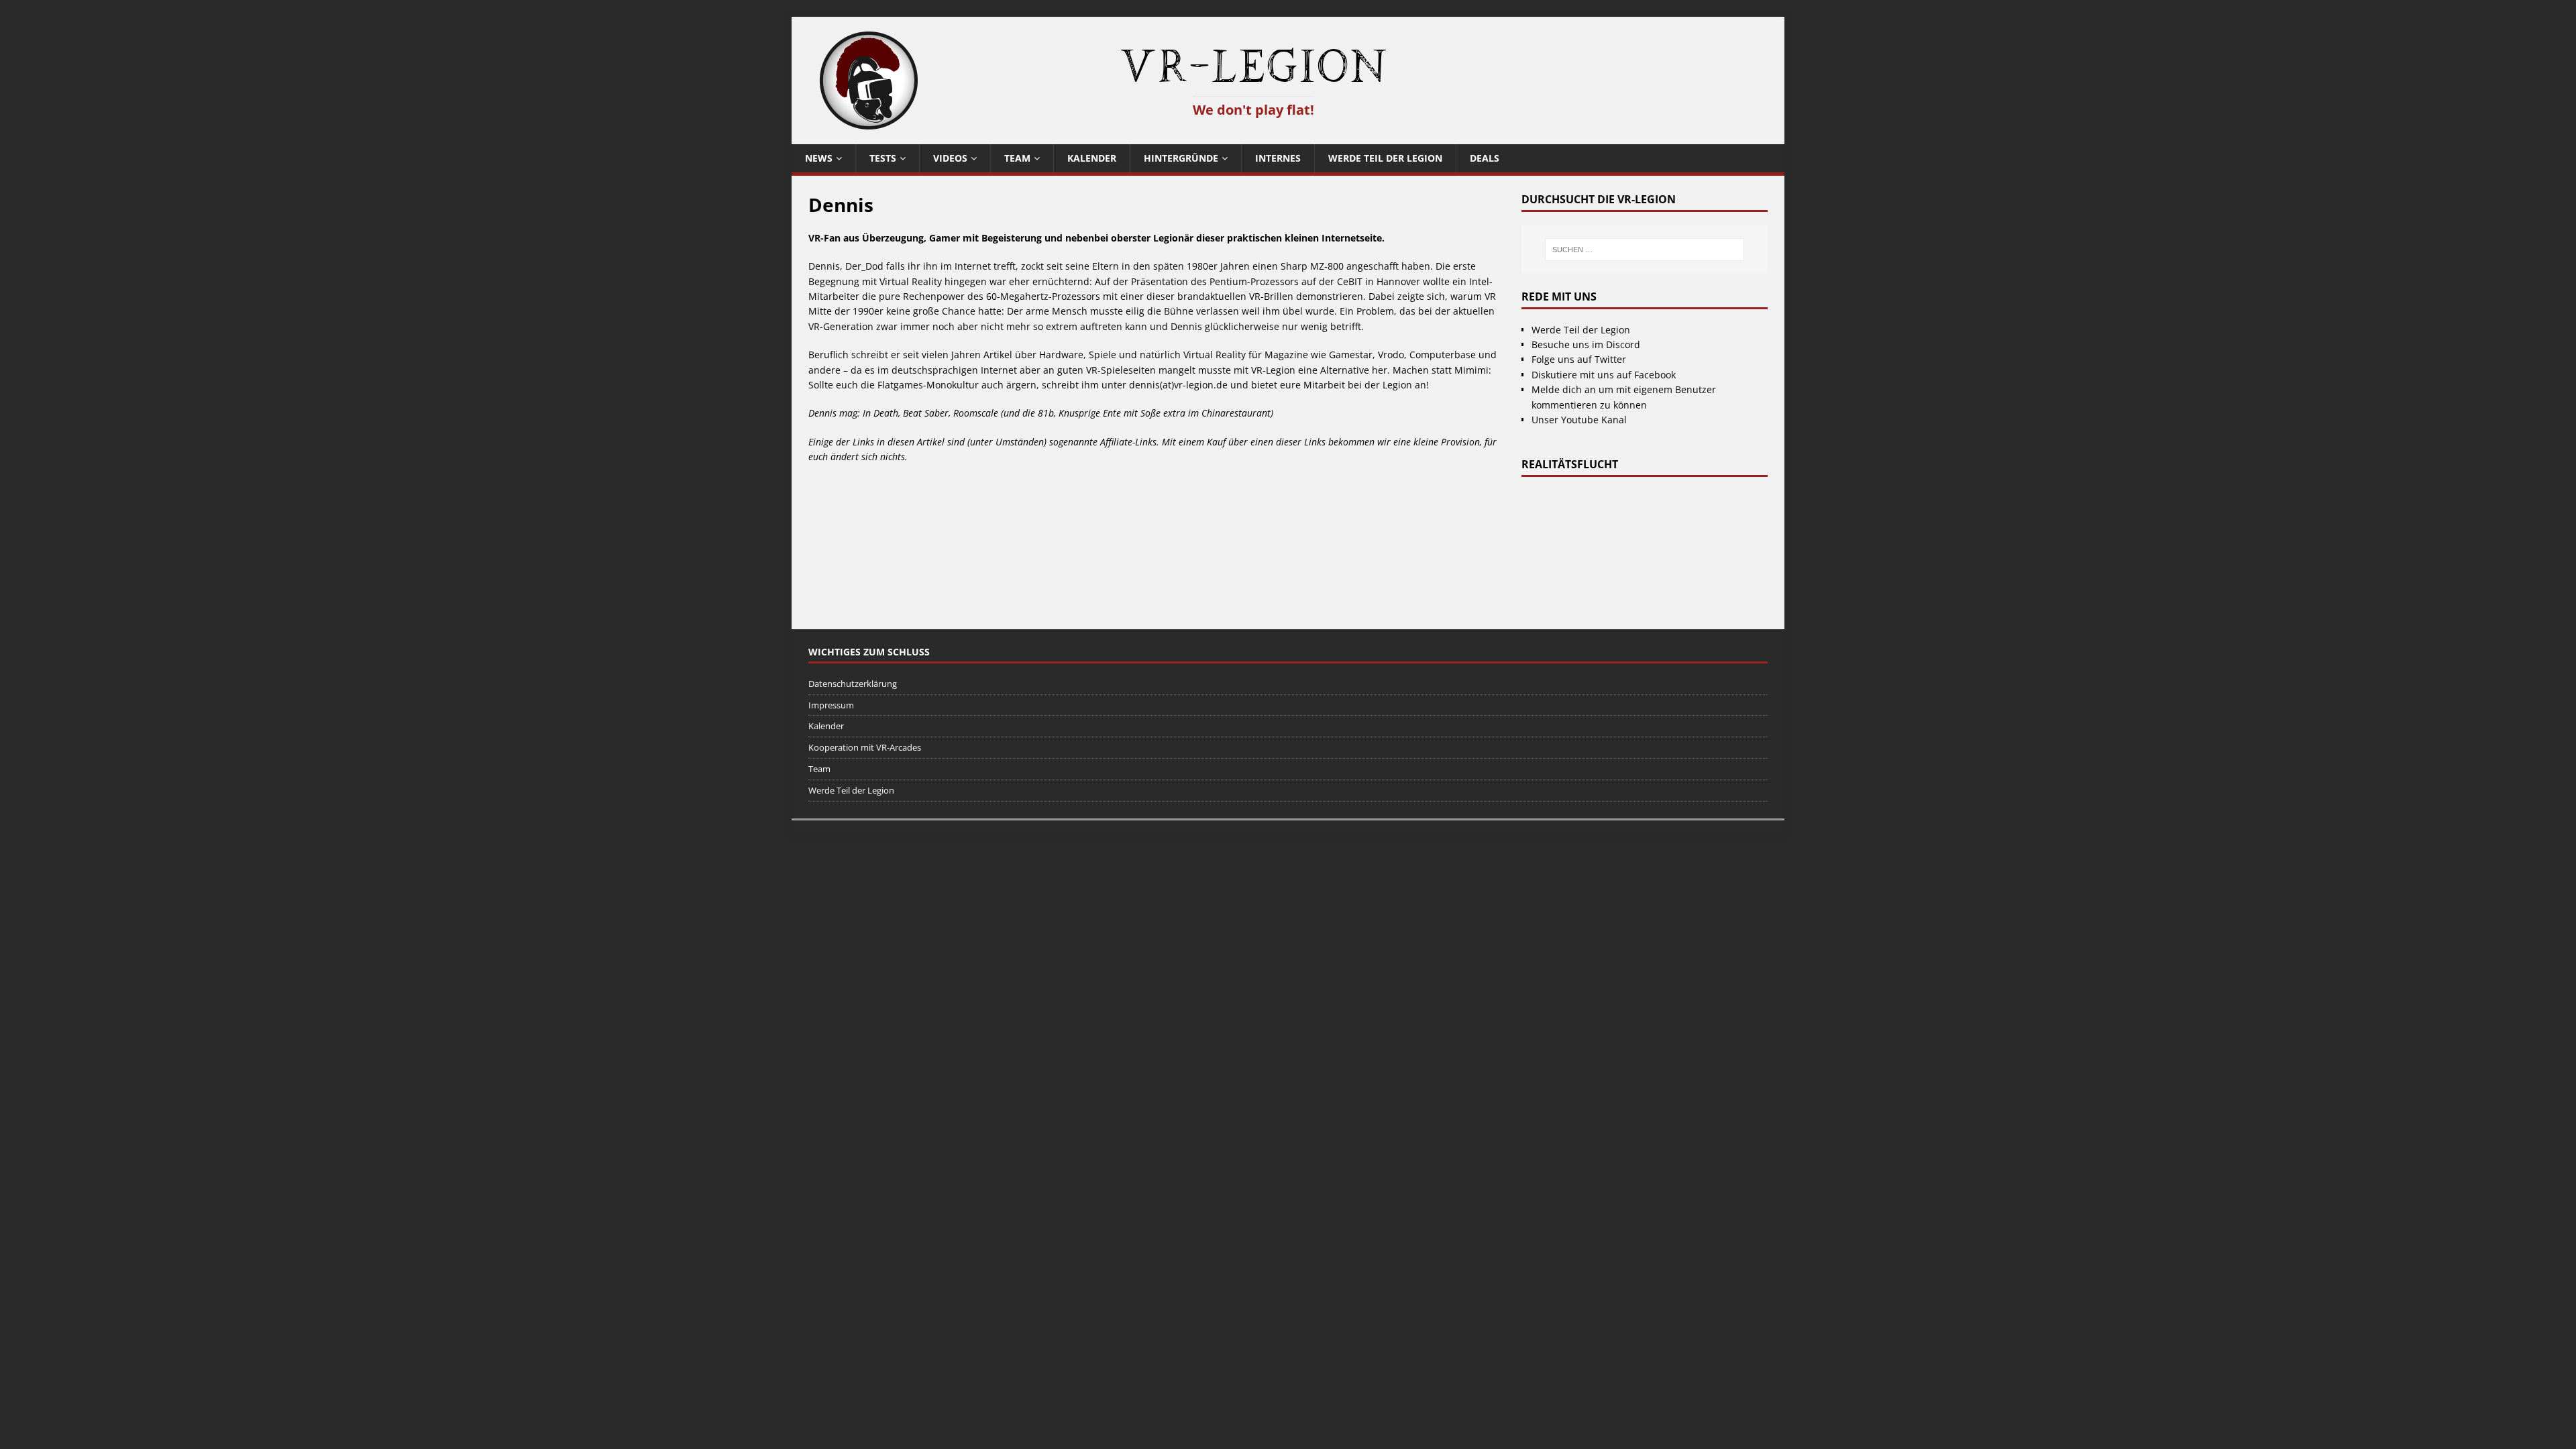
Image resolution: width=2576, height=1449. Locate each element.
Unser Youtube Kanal (1579, 420)
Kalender (1092, 158)
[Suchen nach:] (1644, 250)
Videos (950, 158)
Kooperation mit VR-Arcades (865, 747)
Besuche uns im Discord (1586, 344)
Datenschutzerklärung (853, 684)
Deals (1485, 158)
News (819, 158)
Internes (1278, 158)
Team (1017, 158)
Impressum (831, 705)
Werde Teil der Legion (1385, 158)
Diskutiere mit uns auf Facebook (1604, 375)
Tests (883, 158)
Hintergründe (1181, 158)
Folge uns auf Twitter (1579, 359)
